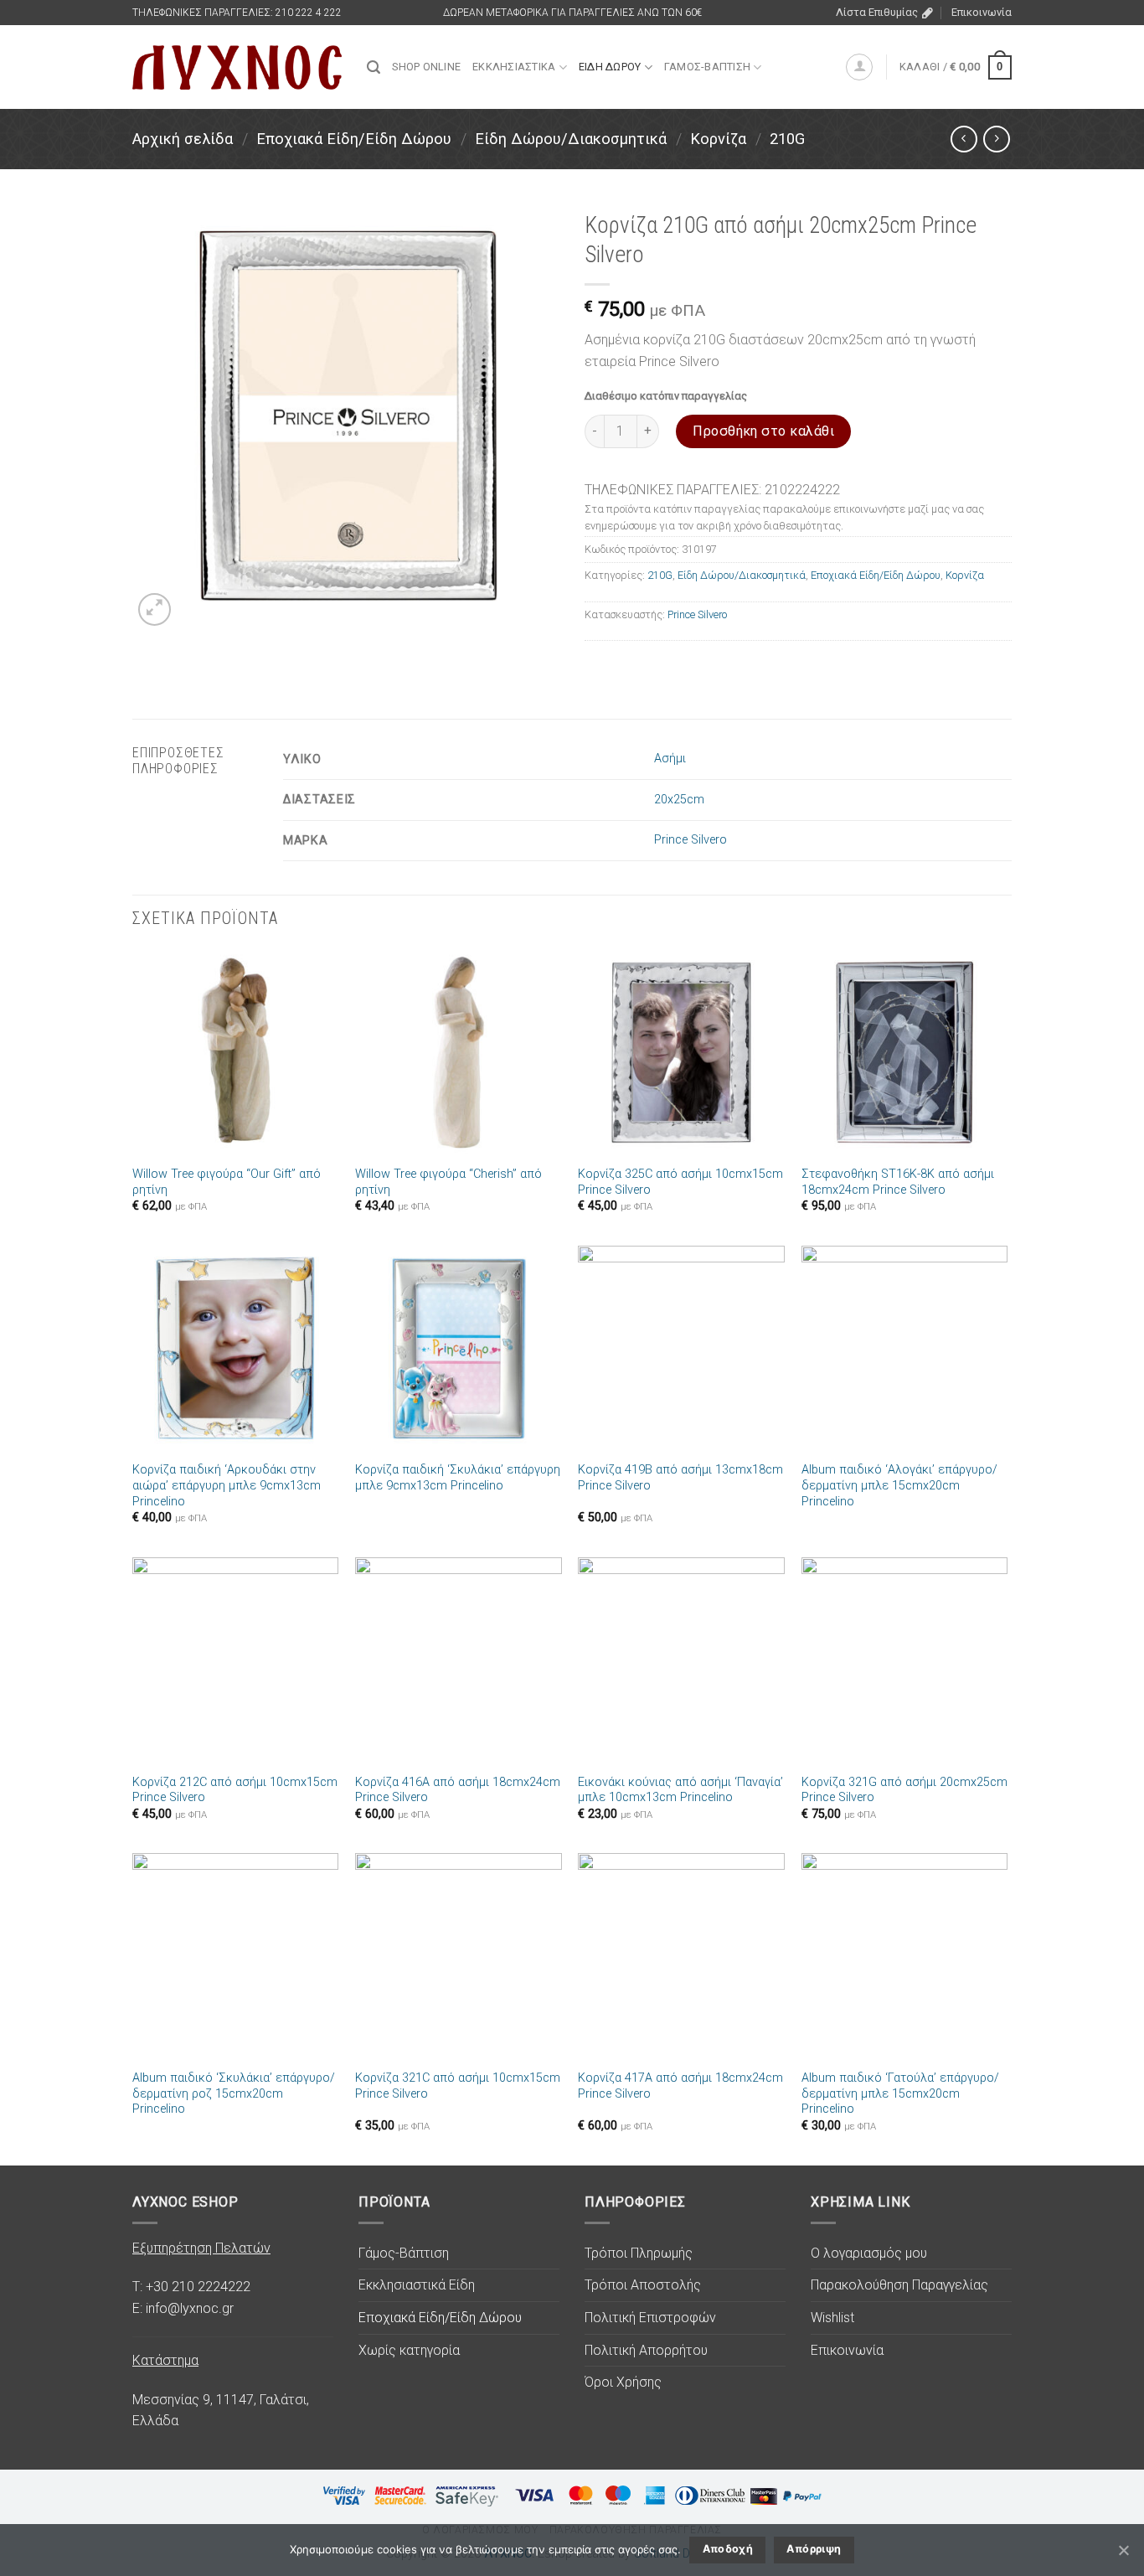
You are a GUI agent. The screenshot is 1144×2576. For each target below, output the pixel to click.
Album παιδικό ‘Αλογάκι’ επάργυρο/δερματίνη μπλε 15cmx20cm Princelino (899, 1485)
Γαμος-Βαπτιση (707, 67)
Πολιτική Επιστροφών (650, 2318)
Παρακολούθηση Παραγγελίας (899, 2285)
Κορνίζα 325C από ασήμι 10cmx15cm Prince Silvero (680, 1182)
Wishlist (832, 2318)
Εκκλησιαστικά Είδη (417, 2285)
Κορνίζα (718, 139)
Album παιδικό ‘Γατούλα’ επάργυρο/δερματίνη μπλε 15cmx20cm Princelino (900, 2093)
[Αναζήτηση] (374, 67)
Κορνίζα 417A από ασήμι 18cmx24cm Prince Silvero (680, 2086)
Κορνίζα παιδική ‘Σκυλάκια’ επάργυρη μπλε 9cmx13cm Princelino (458, 1478)
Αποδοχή (728, 2549)
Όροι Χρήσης (623, 2382)
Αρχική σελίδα (183, 139)
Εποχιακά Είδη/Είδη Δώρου (354, 139)
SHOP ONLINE (426, 67)
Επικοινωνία (982, 12)
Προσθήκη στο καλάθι (763, 431)
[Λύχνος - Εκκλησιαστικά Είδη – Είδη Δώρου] (237, 67)
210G (787, 139)
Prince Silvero (697, 614)
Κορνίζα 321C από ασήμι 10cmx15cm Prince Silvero (458, 2086)
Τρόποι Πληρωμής (639, 2253)
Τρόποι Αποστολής (643, 2285)
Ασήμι (670, 759)
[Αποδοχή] (1123, 2550)
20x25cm (679, 800)
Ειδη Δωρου (610, 67)
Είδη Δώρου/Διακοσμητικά (571, 139)
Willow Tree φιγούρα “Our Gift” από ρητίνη (227, 1182)
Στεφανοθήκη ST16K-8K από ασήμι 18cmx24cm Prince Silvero (898, 1182)
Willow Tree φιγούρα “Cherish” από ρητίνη (448, 1182)
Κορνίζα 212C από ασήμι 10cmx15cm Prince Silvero (235, 1790)
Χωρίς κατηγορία (409, 2350)
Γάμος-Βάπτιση (404, 2253)
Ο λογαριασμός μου (869, 2253)
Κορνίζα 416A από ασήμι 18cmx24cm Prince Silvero (458, 1790)
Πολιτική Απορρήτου (646, 2350)
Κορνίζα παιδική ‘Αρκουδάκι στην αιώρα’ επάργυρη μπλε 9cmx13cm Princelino (227, 1485)
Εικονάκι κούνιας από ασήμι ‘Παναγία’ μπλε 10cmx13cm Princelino (680, 1790)
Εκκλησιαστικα (514, 67)
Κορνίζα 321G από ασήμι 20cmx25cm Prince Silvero (904, 1790)
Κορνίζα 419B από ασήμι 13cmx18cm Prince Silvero (680, 1478)
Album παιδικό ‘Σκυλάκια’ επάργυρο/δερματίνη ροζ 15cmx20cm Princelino (234, 2093)
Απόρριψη (814, 2549)
